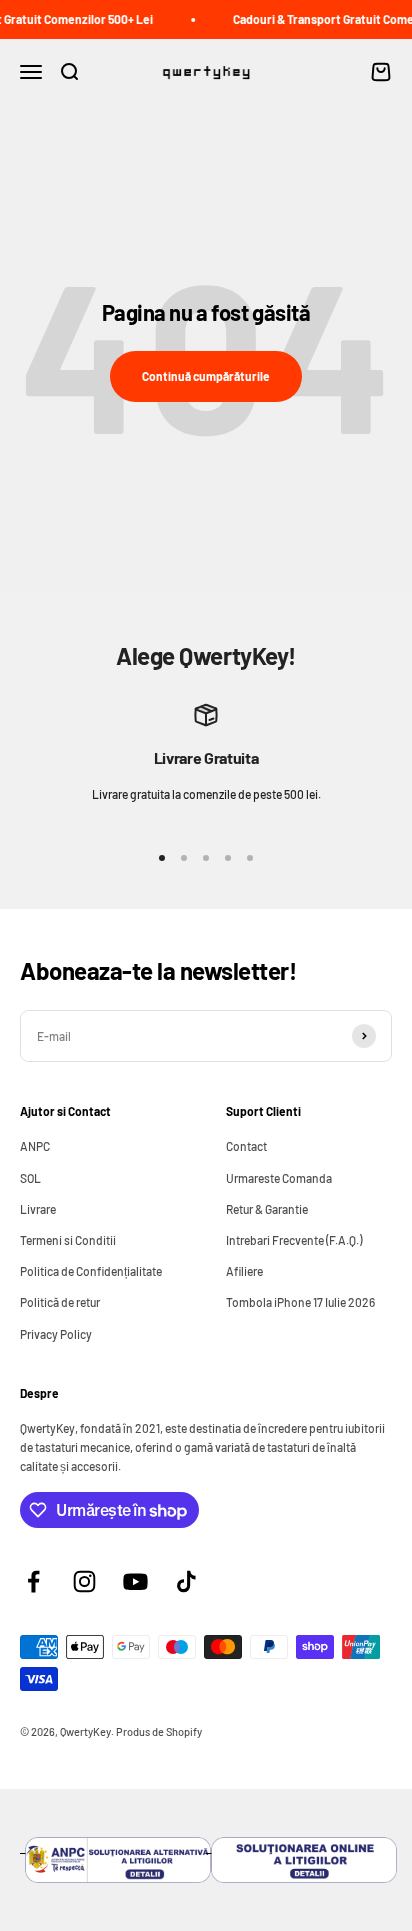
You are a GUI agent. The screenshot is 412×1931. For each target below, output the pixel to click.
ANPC (35, 1146)
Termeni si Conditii (68, 1240)
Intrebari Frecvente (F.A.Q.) (294, 1240)
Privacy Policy (56, 1334)
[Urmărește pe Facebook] (33, 1581)
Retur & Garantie (267, 1209)
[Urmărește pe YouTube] (135, 1581)
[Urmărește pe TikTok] (186, 1581)
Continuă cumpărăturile (206, 376)
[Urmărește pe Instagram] (84, 1581)
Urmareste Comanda (279, 1178)
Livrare (38, 1209)
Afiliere (244, 1271)
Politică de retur (60, 1302)
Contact (246, 1146)
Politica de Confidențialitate (91, 1271)
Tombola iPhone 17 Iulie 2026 (300, 1302)
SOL (30, 1178)
